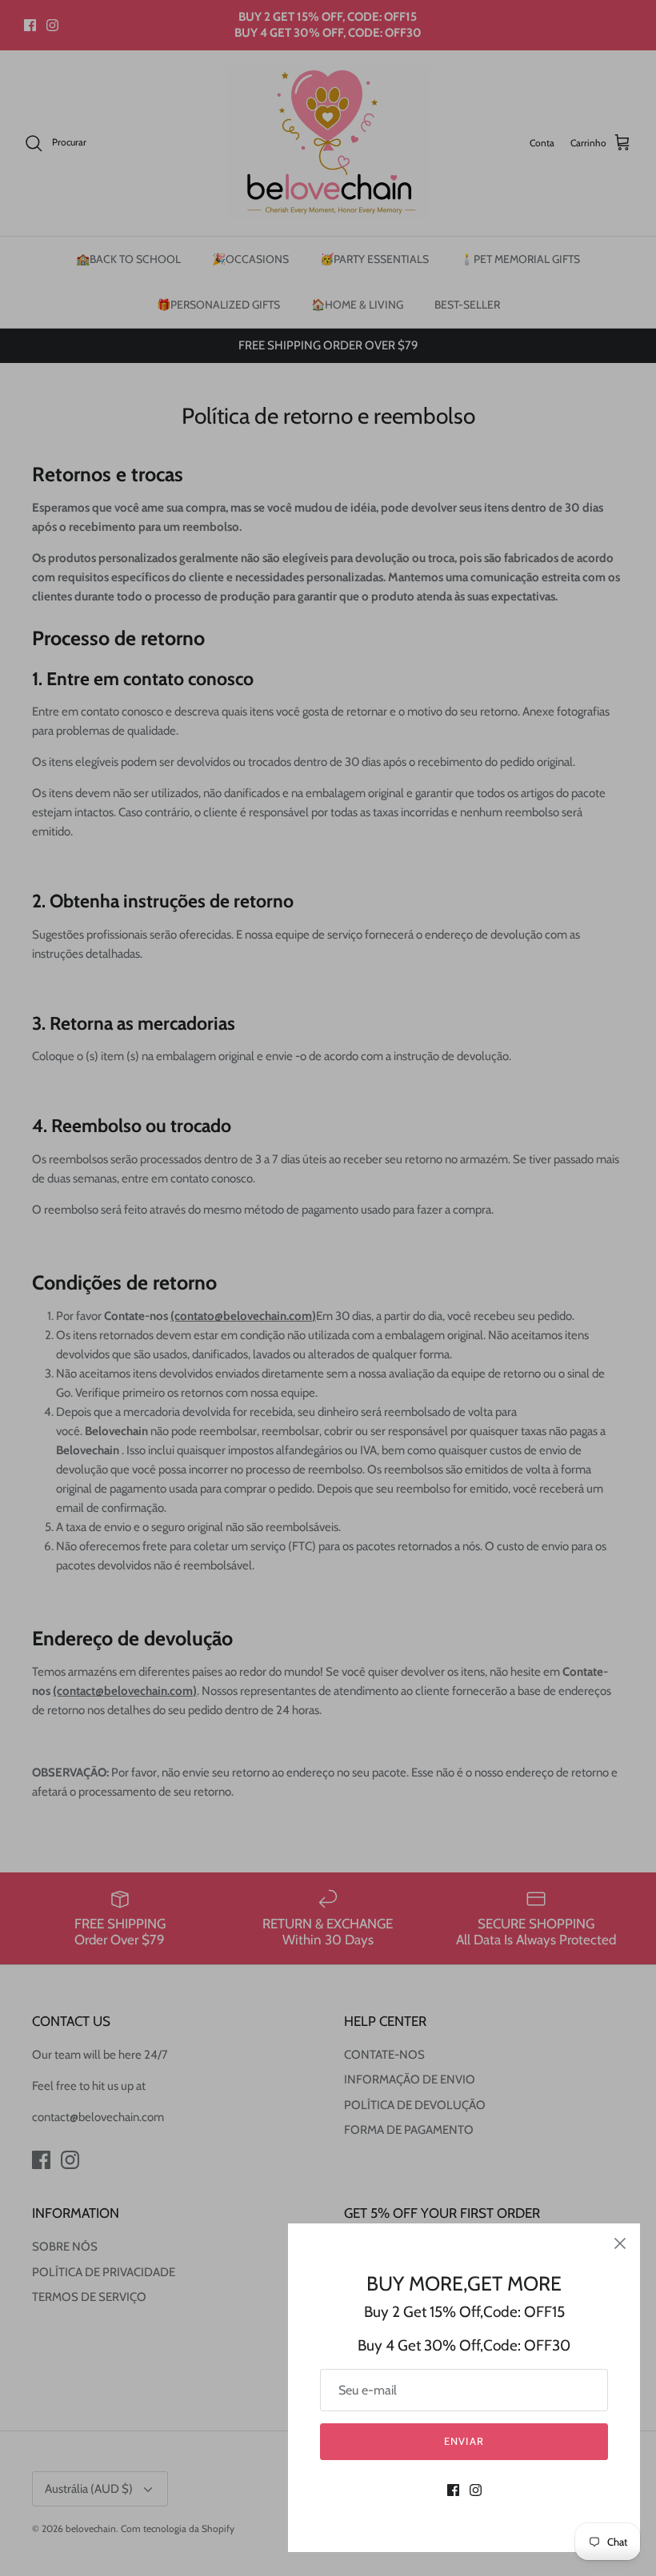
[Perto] (620, 2243)
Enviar (464, 2441)
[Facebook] (453, 2490)
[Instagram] (476, 2490)
